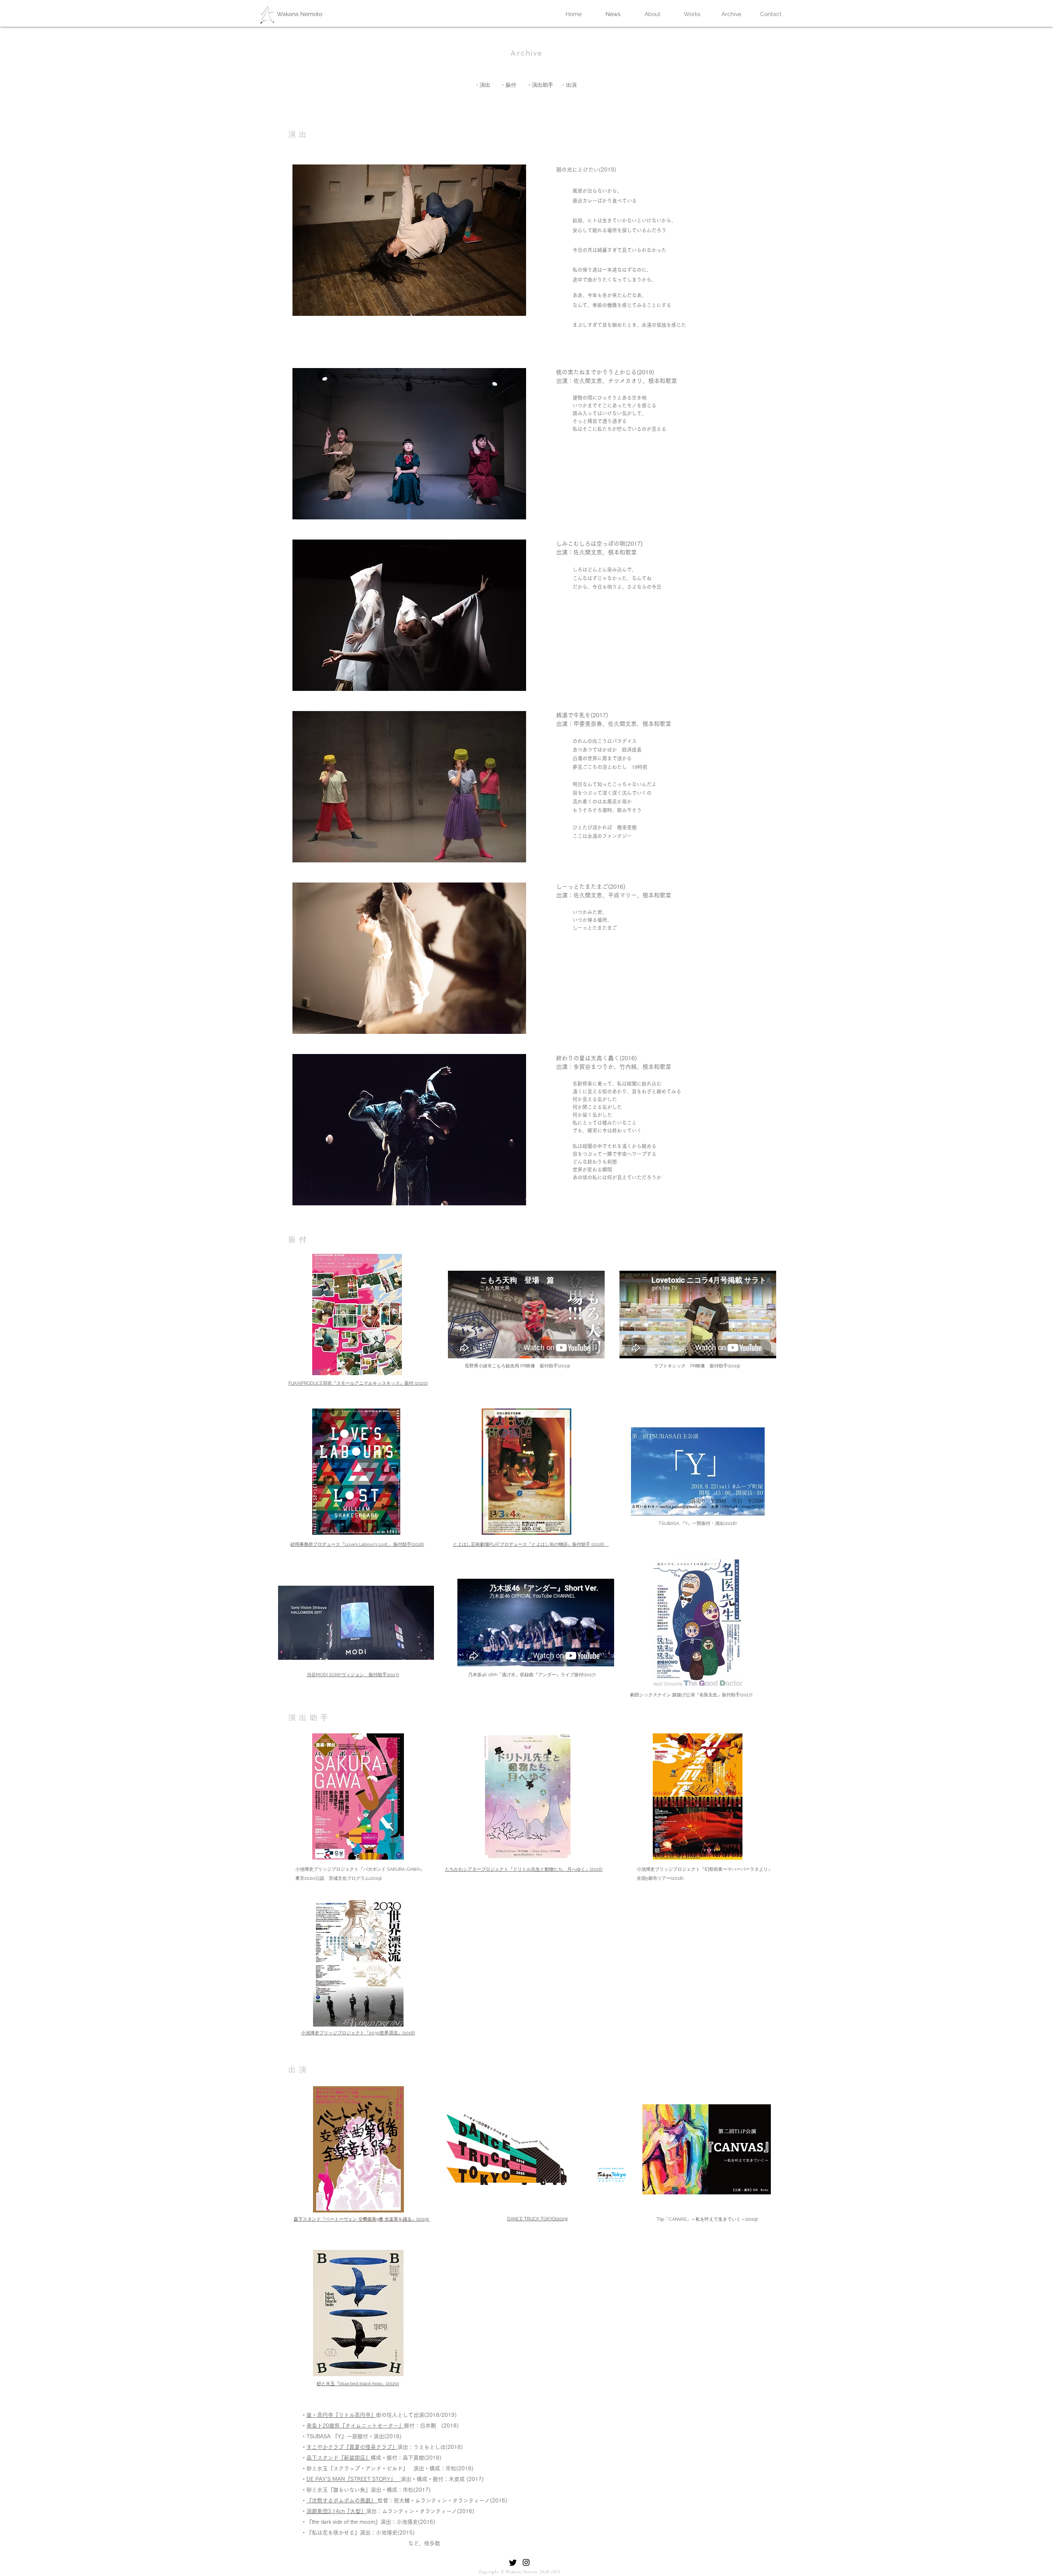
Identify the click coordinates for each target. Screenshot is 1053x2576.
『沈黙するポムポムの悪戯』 (342, 2501)
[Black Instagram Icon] (526, 2562)
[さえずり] (513, 2562)
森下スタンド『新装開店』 (339, 2458)
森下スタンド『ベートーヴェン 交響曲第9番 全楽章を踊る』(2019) (362, 2219)
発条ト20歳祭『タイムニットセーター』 (355, 2426)
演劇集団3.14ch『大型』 (336, 2511)
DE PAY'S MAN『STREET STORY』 (354, 2479)
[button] (409, 240)
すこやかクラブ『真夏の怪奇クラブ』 (352, 2447)
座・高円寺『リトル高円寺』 (341, 2415)
